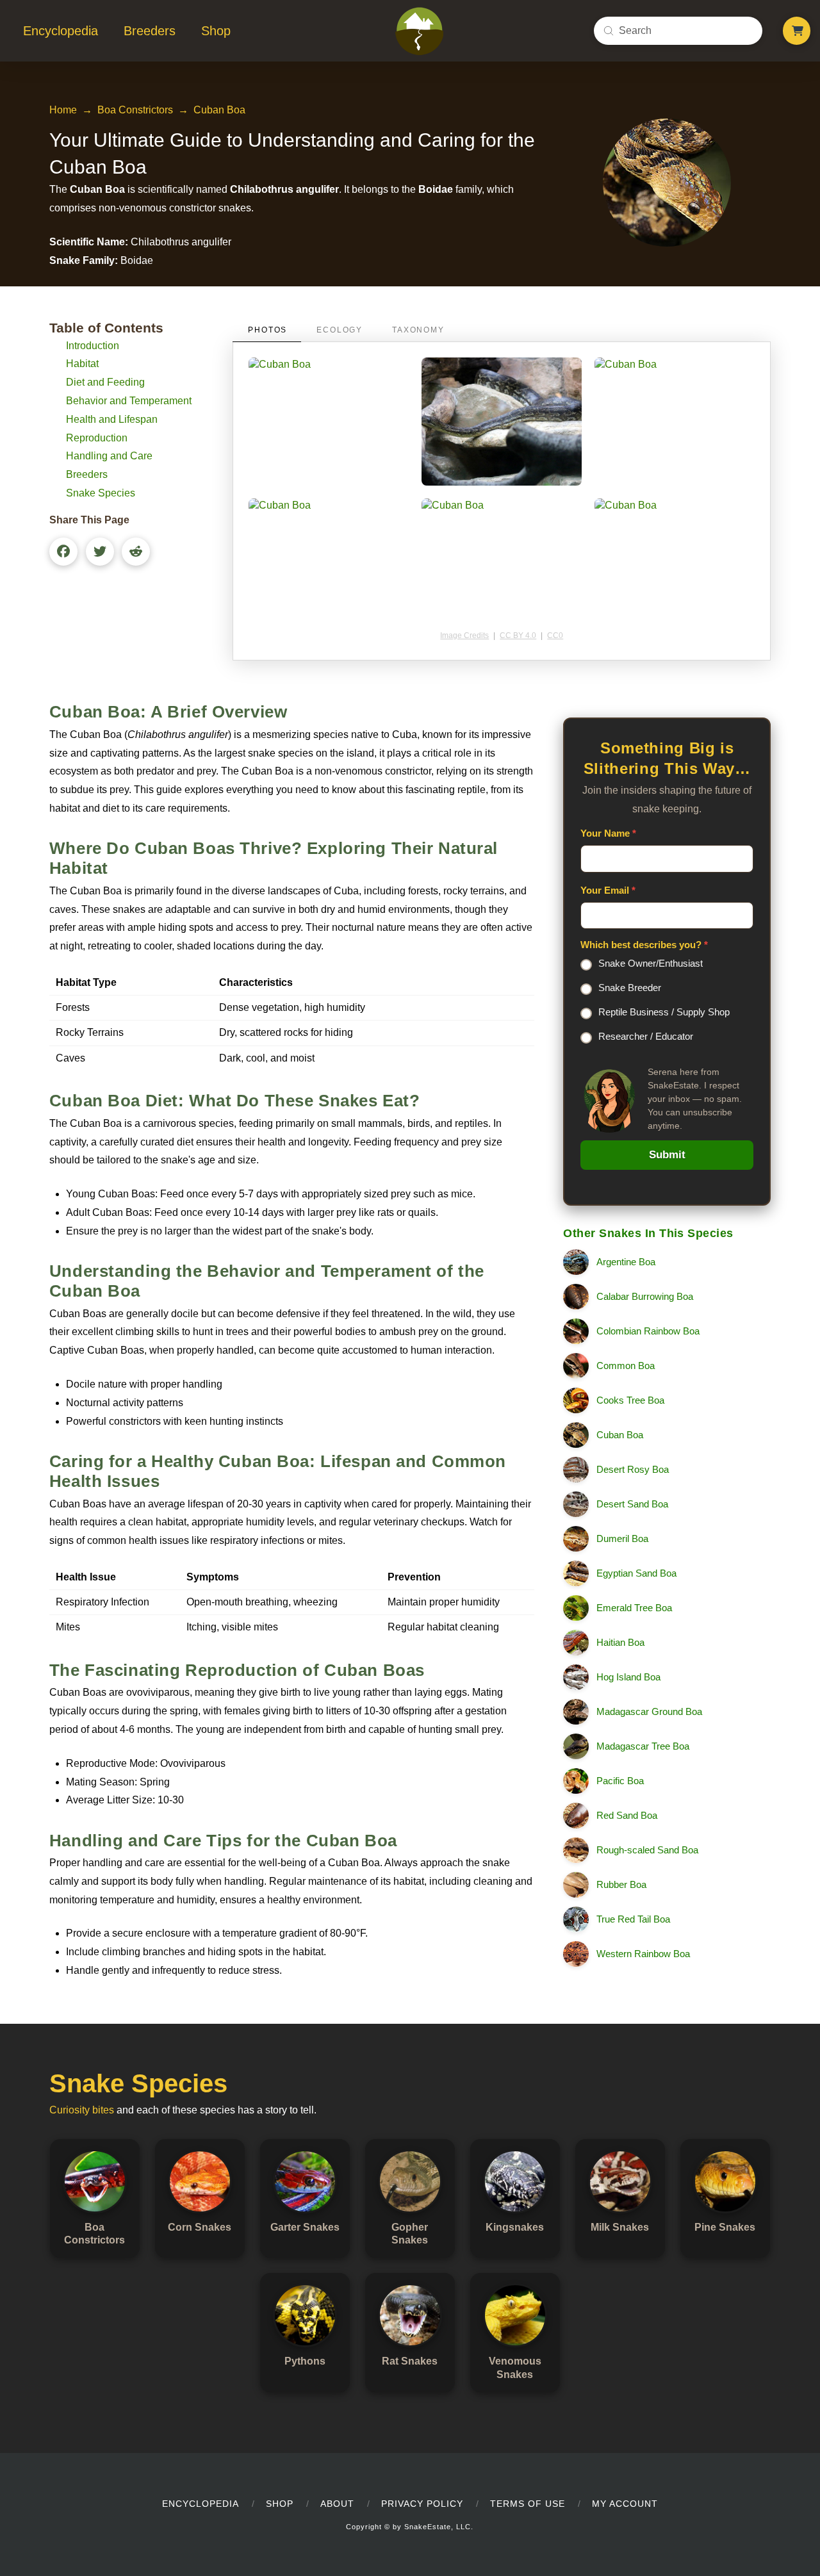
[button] (797, 31)
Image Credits (464, 636)
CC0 (555, 636)
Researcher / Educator (646, 1036)
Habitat (82, 364)
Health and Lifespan (112, 419)
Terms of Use (528, 2504)
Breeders (87, 474)
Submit (667, 1155)
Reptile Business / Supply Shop (664, 1012)
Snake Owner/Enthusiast (651, 963)
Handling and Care (109, 456)
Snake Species (101, 493)
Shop (280, 2504)
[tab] (267, 330)
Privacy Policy (422, 2504)
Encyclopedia (201, 2504)
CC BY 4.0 (518, 636)
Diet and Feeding (105, 382)
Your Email (608, 890)
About (337, 2504)
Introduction (93, 346)
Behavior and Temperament (129, 401)
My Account (625, 2504)
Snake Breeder (630, 988)
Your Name (608, 833)
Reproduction (97, 438)
